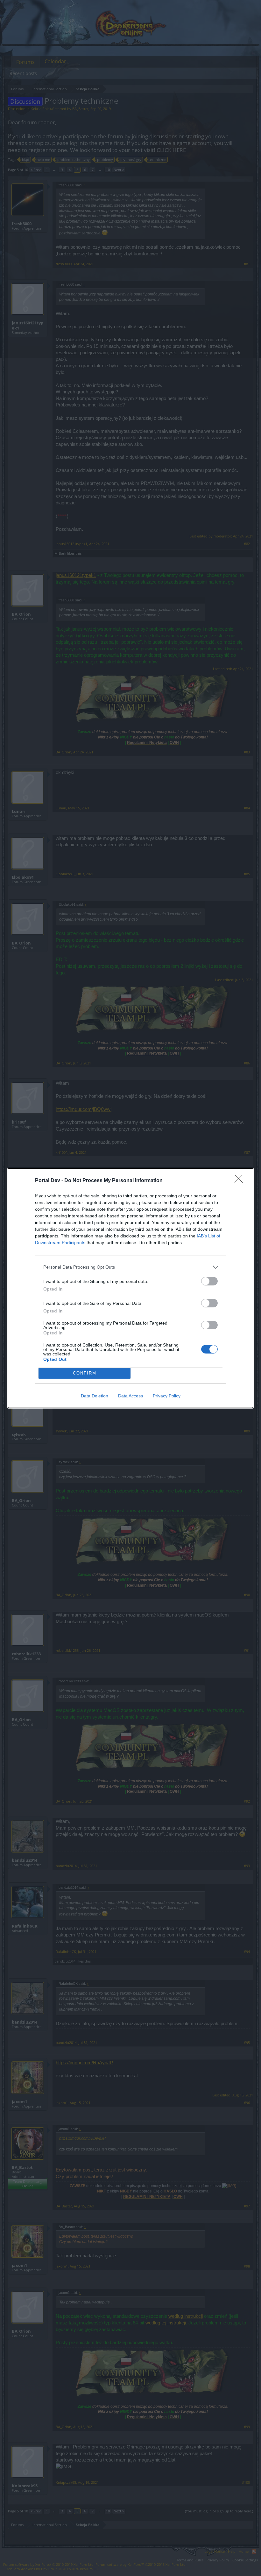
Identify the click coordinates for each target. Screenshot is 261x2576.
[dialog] (130, 1288)
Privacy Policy (167, 1396)
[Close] (241, 1181)
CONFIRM (85, 1373)
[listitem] (130, 1267)
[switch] (209, 1281)
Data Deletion (95, 1396)
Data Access (130, 1396)
